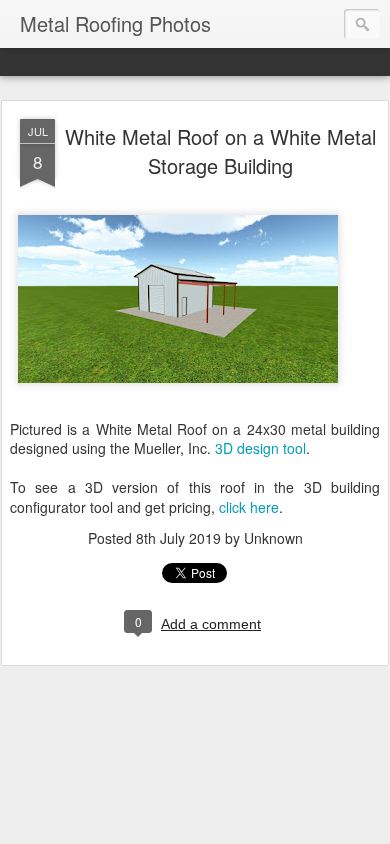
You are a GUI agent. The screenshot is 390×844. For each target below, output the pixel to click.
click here (249, 507)
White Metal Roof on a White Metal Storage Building (220, 151)
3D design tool (260, 448)
